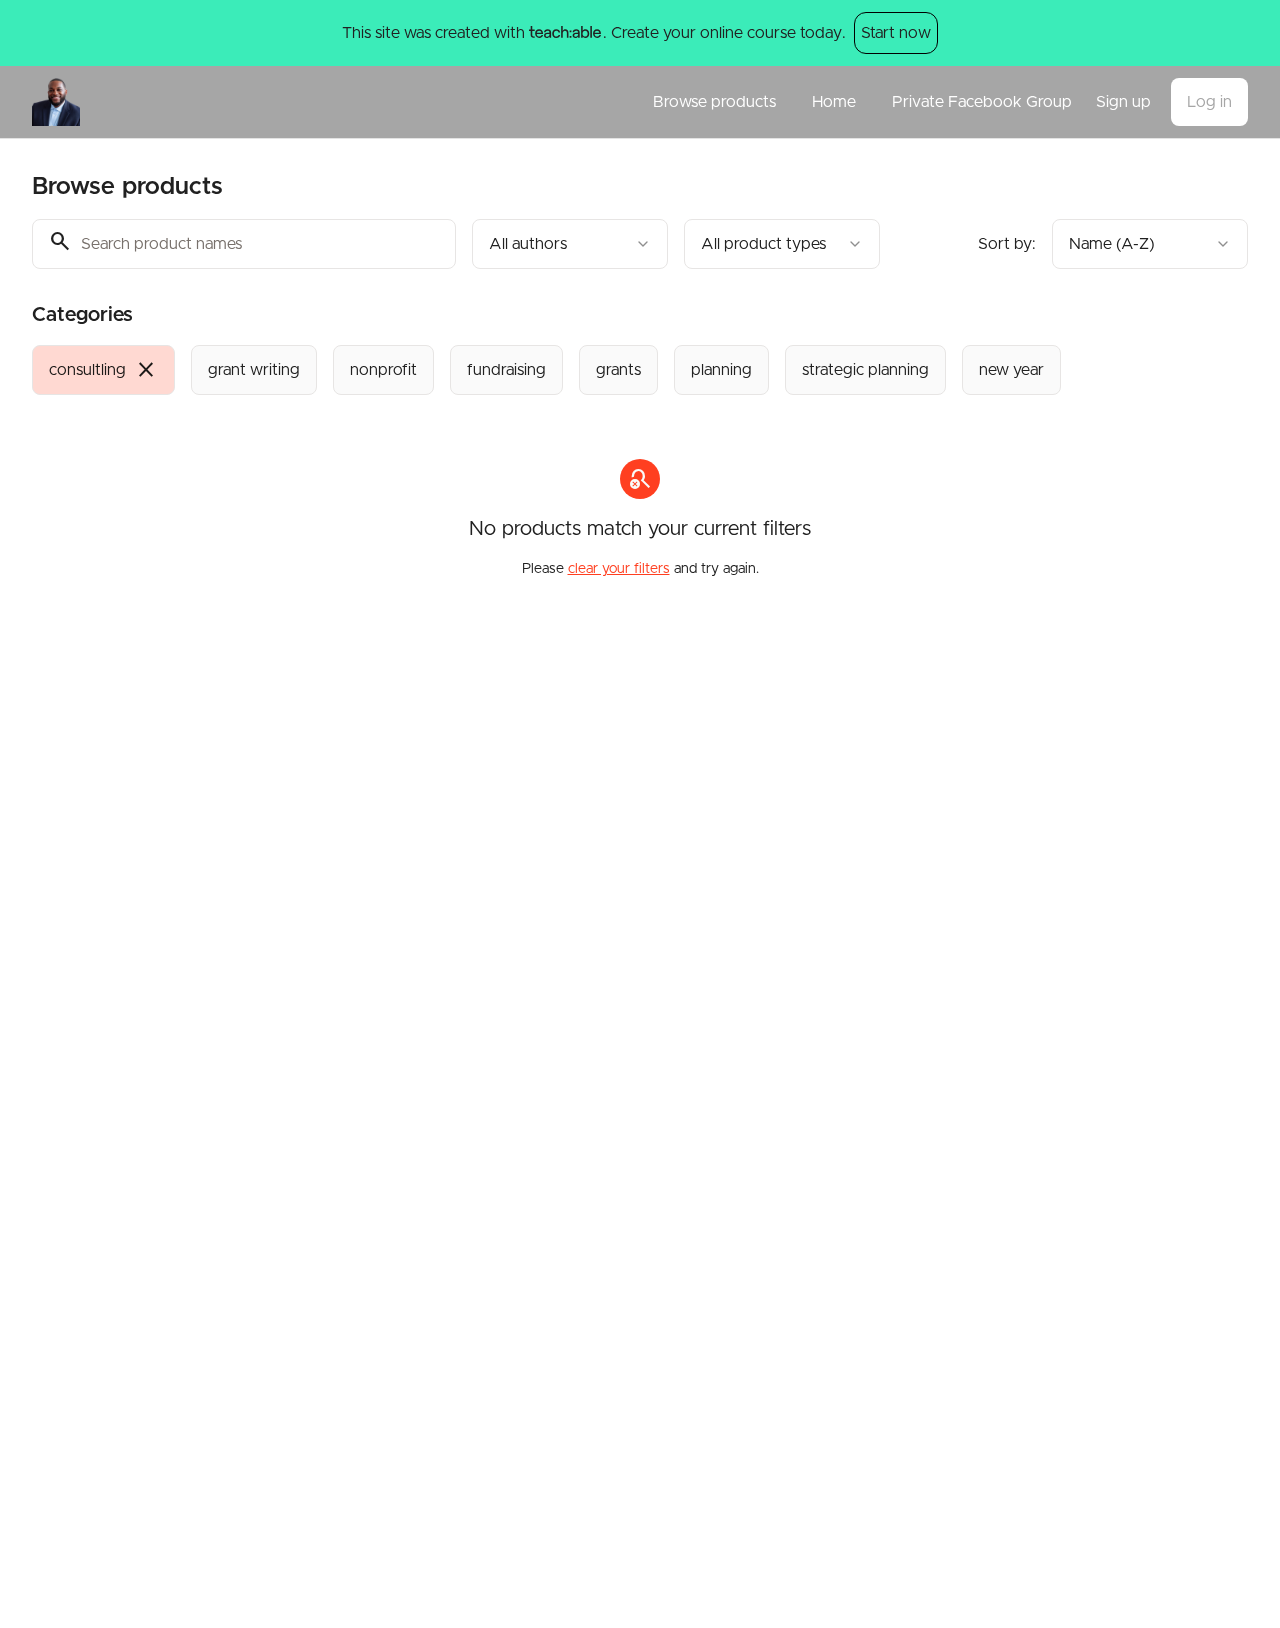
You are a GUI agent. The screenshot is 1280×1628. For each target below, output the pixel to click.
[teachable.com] (564, 33)
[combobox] (570, 244)
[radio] (103, 370)
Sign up (1123, 102)
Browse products (714, 102)
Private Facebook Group (982, 102)
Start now (896, 33)
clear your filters (619, 569)
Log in (1209, 102)
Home (834, 102)
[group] (586, 370)
